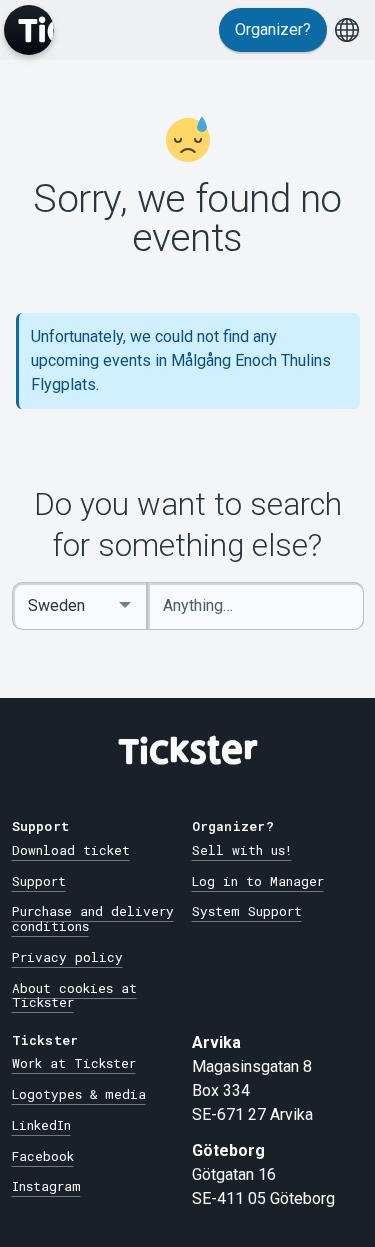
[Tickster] (29, 30)
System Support (247, 911)
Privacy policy (67, 957)
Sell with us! (242, 850)
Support (39, 881)
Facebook (43, 1156)
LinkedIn (41, 1125)
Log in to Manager (258, 881)
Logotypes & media (79, 1094)
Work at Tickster (74, 1063)
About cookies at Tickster (74, 995)
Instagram (46, 1186)
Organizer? (273, 29)
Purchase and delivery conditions (93, 918)
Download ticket (71, 850)
